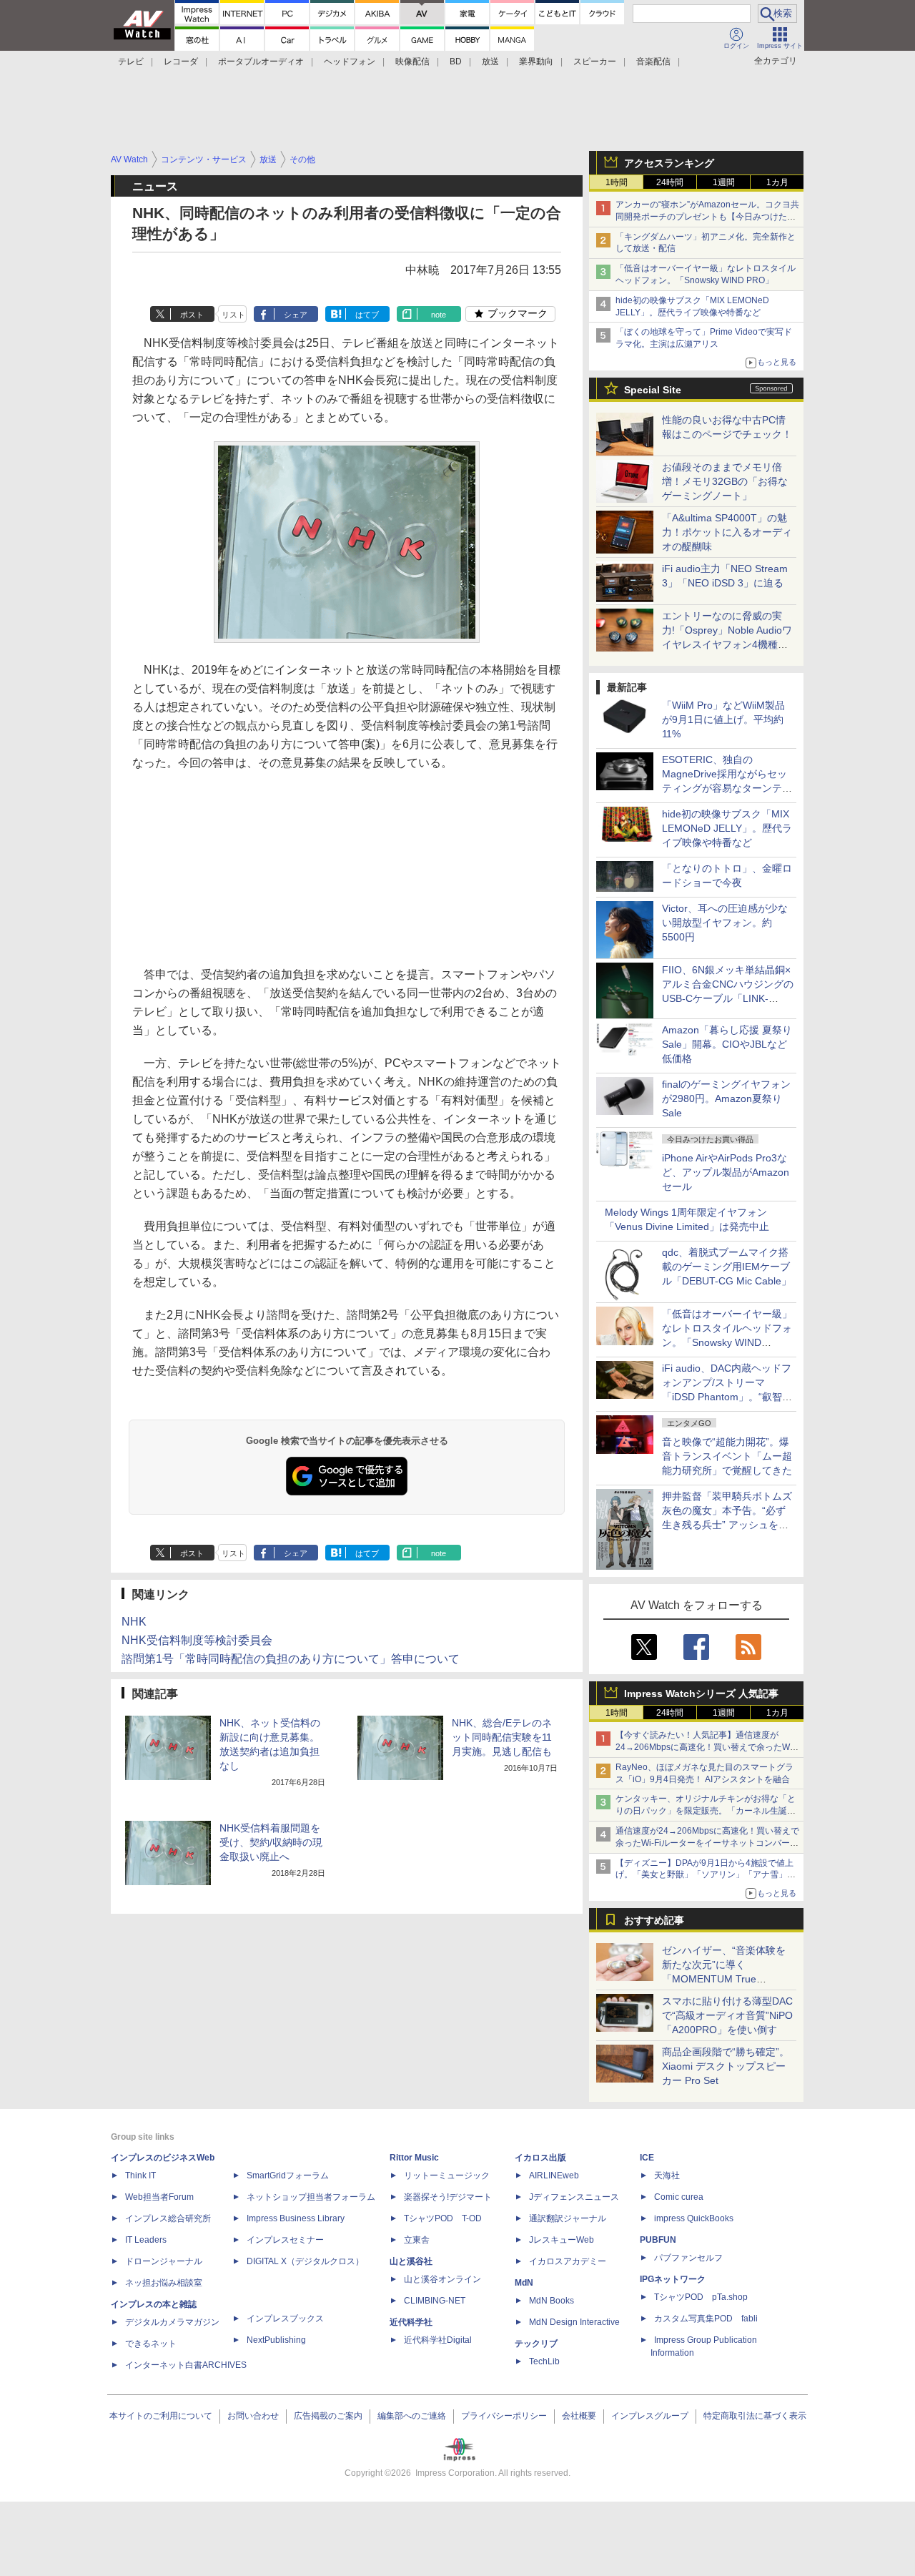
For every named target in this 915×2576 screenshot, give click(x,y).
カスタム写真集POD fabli (706, 2319)
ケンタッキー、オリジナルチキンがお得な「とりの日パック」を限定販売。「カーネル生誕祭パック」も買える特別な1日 (706, 1811)
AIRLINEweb (554, 2176)
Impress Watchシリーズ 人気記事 (701, 1693)
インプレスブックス (285, 2319)
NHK (134, 1622)
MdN (524, 2283)
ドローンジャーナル (164, 2261)
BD (456, 62)
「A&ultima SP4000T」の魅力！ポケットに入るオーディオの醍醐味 (727, 532)
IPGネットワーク (673, 2279)
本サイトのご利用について (161, 2416)
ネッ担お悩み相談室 (164, 2283)
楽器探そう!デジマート (448, 2197)
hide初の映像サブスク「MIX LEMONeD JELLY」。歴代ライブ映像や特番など (727, 828)
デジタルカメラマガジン (172, 2322)
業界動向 (536, 62)
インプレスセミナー (285, 2240)
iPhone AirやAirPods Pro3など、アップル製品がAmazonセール (726, 1172)
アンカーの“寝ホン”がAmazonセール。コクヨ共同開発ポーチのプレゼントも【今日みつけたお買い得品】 (707, 217)
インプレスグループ (650, 2416)
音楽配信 (653, 62)
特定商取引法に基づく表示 (755, 2416)
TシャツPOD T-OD (443, 2218)
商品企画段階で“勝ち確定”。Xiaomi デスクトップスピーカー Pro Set (726, 2066)
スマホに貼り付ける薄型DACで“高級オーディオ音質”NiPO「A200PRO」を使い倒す (727, 2015)
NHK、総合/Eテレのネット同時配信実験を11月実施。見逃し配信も (502, 1737)
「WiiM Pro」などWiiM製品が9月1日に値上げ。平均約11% (723, 719)
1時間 (617, 182)
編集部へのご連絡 (412, 2416)
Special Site (653, 390)
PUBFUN (658, 2240)
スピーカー (595, 62)
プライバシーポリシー (504, 2416)
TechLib (544, 2361)
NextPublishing (276, 2340)
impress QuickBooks (694, 2218)
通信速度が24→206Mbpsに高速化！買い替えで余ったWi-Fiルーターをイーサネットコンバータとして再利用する (707, 1843)
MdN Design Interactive (574, 2322)
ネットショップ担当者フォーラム (311, 2197)
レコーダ (181, 62)
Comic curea (679, 2197)
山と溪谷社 (411, 2261)
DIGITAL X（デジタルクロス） (305, 2261)
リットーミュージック (447, 2176)
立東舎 (417, 2240)
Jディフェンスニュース (574, 2197)
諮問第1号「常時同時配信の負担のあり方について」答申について (291, 1659)
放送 (490, 62)
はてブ (367, 315)
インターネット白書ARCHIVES (186, 2365)
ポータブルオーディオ (261, 62)
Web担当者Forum (159, 2197)
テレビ (131, 62)
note (439, 315)
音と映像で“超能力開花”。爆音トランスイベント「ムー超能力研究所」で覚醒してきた (727, 1456)
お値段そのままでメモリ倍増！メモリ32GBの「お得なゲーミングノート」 (725, 481)
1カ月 (777, 182)
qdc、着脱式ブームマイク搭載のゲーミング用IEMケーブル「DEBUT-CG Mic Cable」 (727, 1267)
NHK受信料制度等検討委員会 (197, 1640)
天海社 (667, 2176)
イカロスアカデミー (568, 2261)
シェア (296, 315)
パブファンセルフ (688, 2258)
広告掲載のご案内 (328, 2416)
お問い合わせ (253, 2416)
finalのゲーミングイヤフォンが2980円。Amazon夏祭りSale (726, 1098)
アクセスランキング (669, 163)
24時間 (670, 182)
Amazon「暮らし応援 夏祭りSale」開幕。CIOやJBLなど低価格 (727, 1044)
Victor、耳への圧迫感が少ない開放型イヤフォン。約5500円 (725, 923)
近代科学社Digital (438, 2340)
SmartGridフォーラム (288, 2176)
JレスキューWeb (562, 2240)
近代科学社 (411, 2322)
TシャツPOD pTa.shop (701, 2297)
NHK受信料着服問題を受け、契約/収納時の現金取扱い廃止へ (271, 1842)
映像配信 (412, 62)
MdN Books (552, 2301)
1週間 (724, 182)
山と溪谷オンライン (442, 2279)
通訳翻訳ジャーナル (568, 2218)
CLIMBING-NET (435, 2301)
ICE (647, 2158)
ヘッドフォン (350, 62)
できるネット (151, 2344)
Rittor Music (414, 2158)
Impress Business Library (296, 2218)
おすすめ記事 (654, 1920)
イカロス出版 (540, 2158)
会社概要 (579, 2416)
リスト (233, 315)
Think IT (140, 2176)
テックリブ (536, 2344)
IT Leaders (146, 2240)
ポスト (192, 315)
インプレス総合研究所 (168, 2218)
